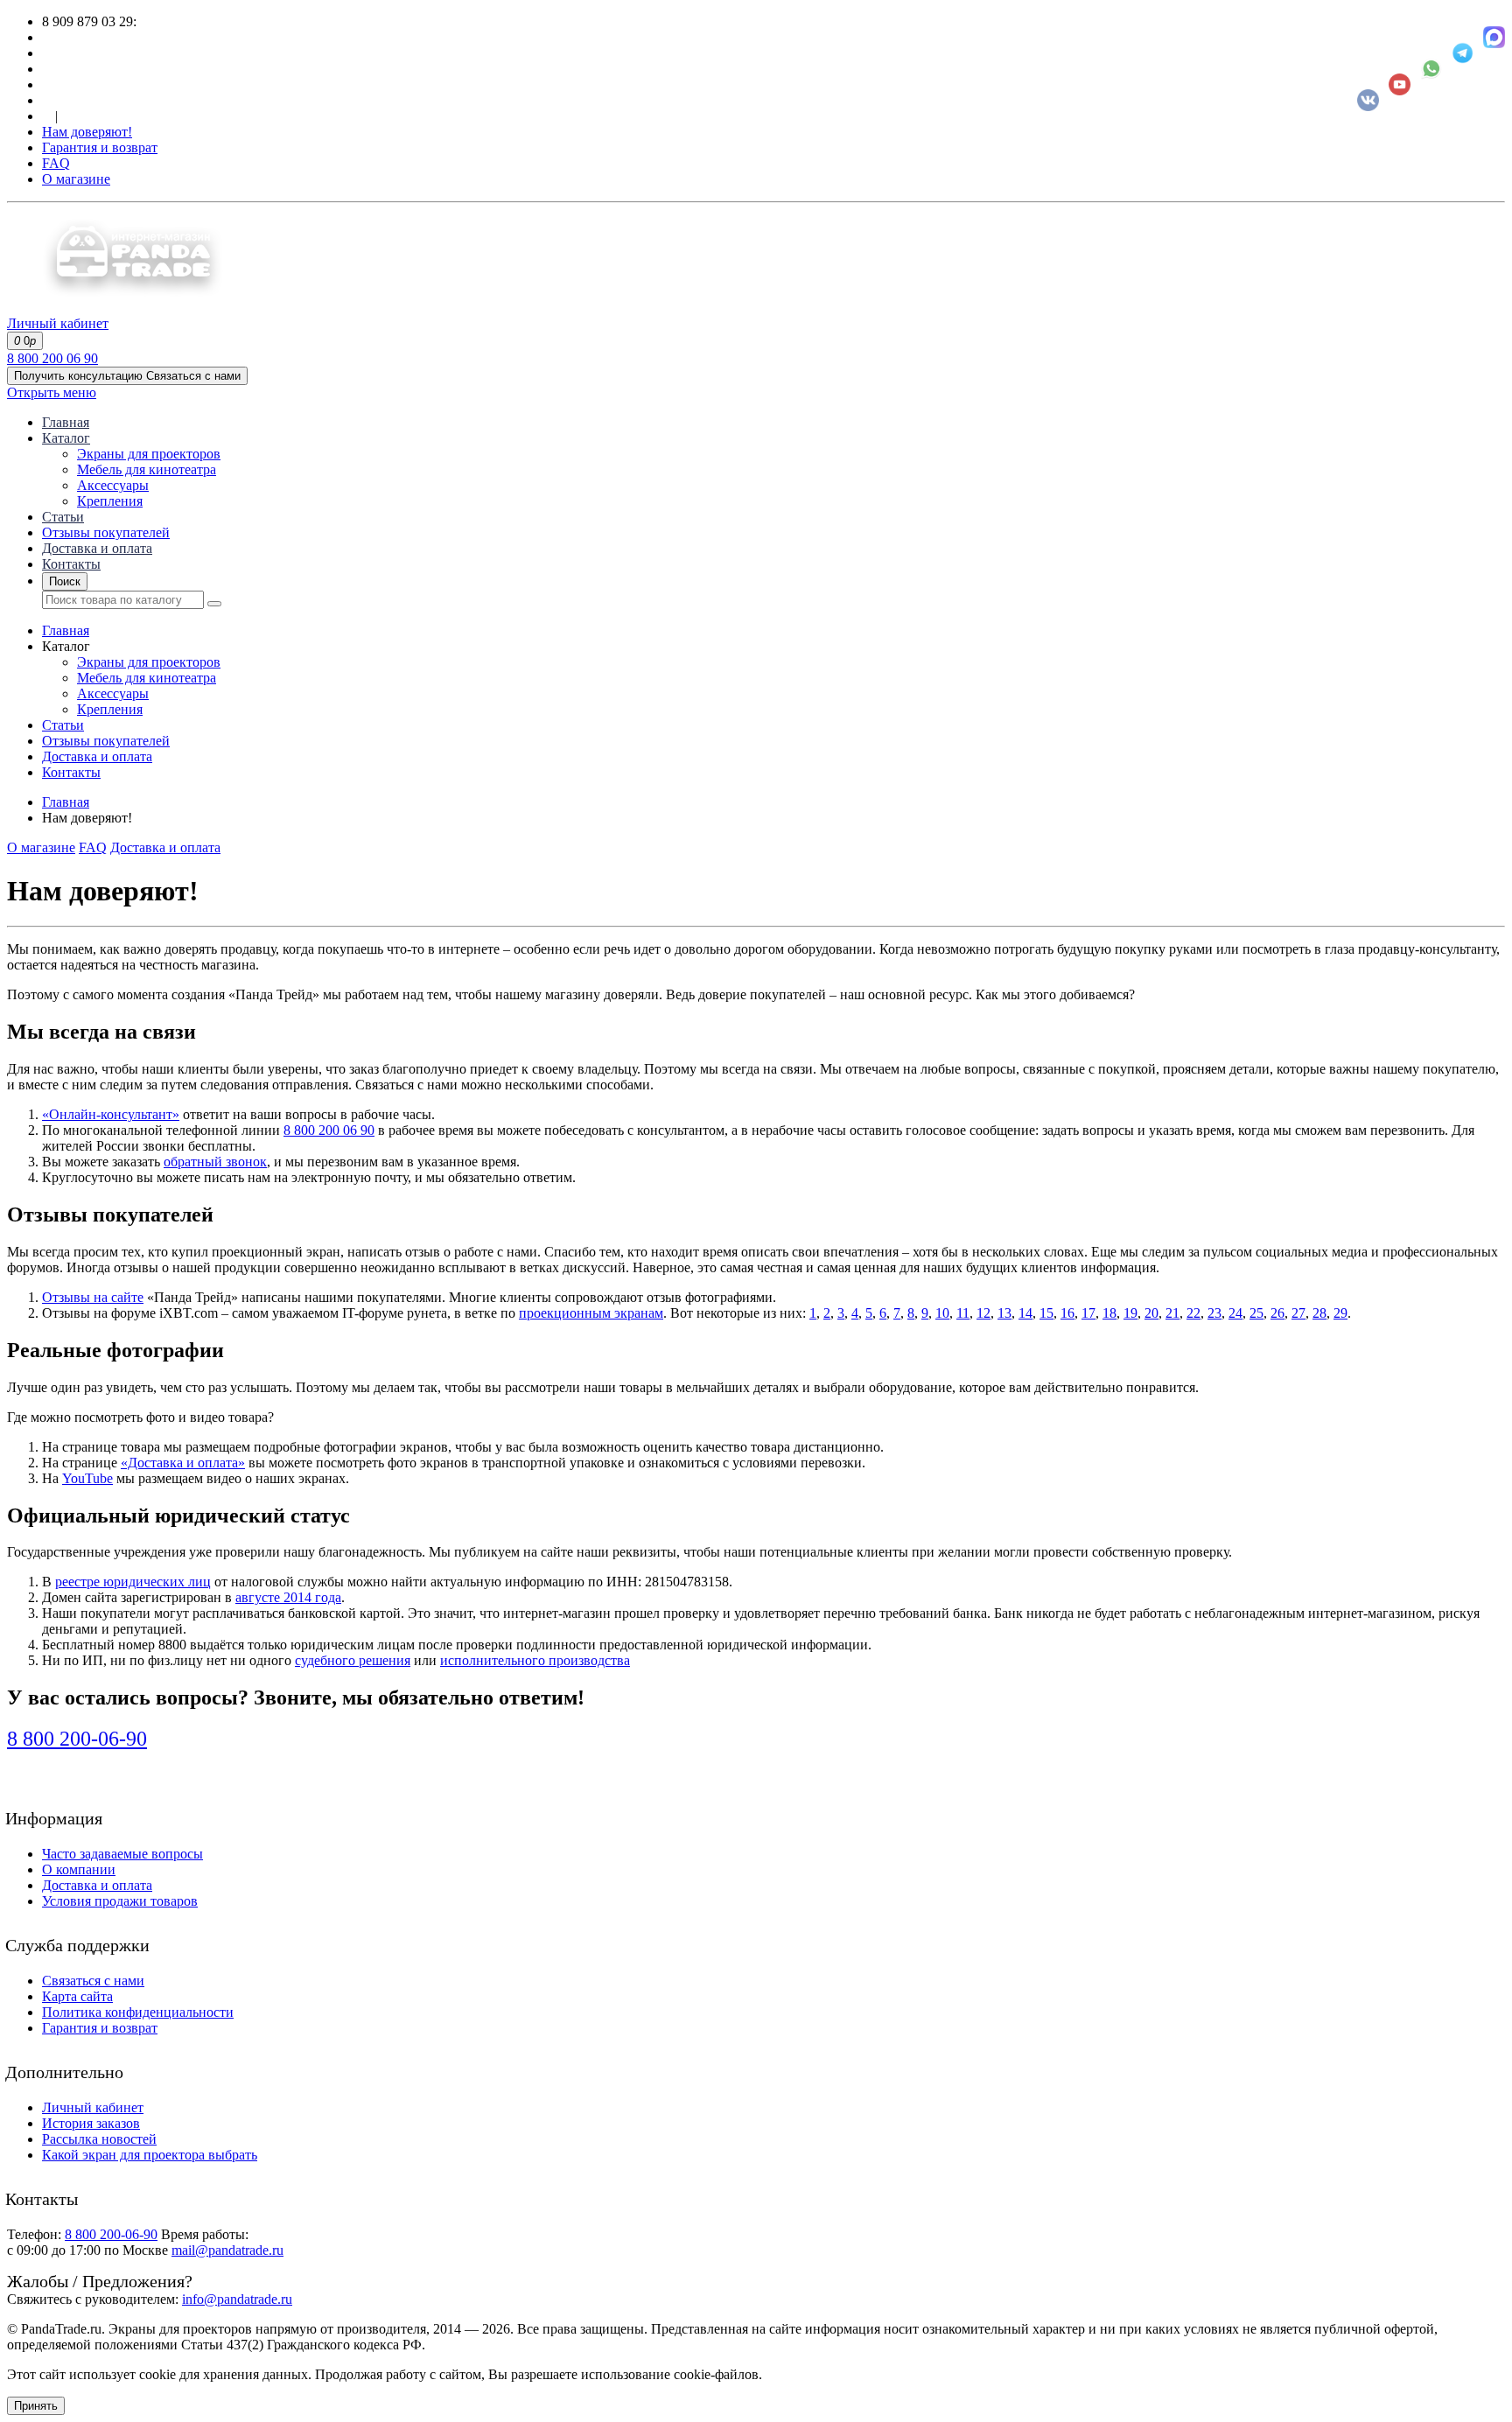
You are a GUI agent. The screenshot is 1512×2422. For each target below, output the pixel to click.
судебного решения (353, 1660)
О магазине (76, 179)
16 (1067, 1313)
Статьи (63, 517)
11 (963, 1313)
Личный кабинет (93, 2107)
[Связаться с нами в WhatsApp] (1431, 69)
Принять (36, 2406)
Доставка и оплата (97, 548)
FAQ (56, 163)
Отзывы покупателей (106, 532)
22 (1193, 1313)
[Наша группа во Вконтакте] (1368, 100)
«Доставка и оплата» (183, 1463)
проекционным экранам (591, 1313)
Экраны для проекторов (149, 454)
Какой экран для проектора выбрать (150, 2155)
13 (1004, 1313)
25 (1256, 1313)
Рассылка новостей (99, 2139)
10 (942, 1313)
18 (1109, 1313)
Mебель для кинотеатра (147, 469)
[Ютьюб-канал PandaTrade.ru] (1400, 84)
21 (1172, 1313)
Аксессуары (113, 485)
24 (1235, 1313)
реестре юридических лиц (133, 1582)
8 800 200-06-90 (77, 1739)
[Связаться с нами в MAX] (1494, 37)
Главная (66, 422)
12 (983, 1313)
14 (1025, 1313)
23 (1214, 1313)
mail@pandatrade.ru (227, 2250)
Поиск (65, 581)
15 (1046, 1313)
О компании (79, 1869)
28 (1319, 1313)
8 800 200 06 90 (52, 358)
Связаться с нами (93, 1981)
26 (1277, 1313)
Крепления (110, 501)
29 (1340, 1313)
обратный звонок (215, 1162)
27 (1298, 1313)
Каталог (66, 438)
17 (1088, 1313)
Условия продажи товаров (120, 1901)
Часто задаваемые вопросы (122, 1854)
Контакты (71, 564)
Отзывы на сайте (93, 1297)
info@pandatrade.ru (237, 2299)
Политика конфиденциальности (138, 2012)
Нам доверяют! (87, 132)
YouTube (87, 1478)
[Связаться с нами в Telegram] (1463, 53)
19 (1130, 1313)
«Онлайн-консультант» (111, 1114)
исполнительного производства (535, 1660)
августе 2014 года (288, 1597)
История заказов (91, 2123)
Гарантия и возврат (100, 147)
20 (1151, 1313)
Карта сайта (77, 1996)
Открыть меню (52, 392)
